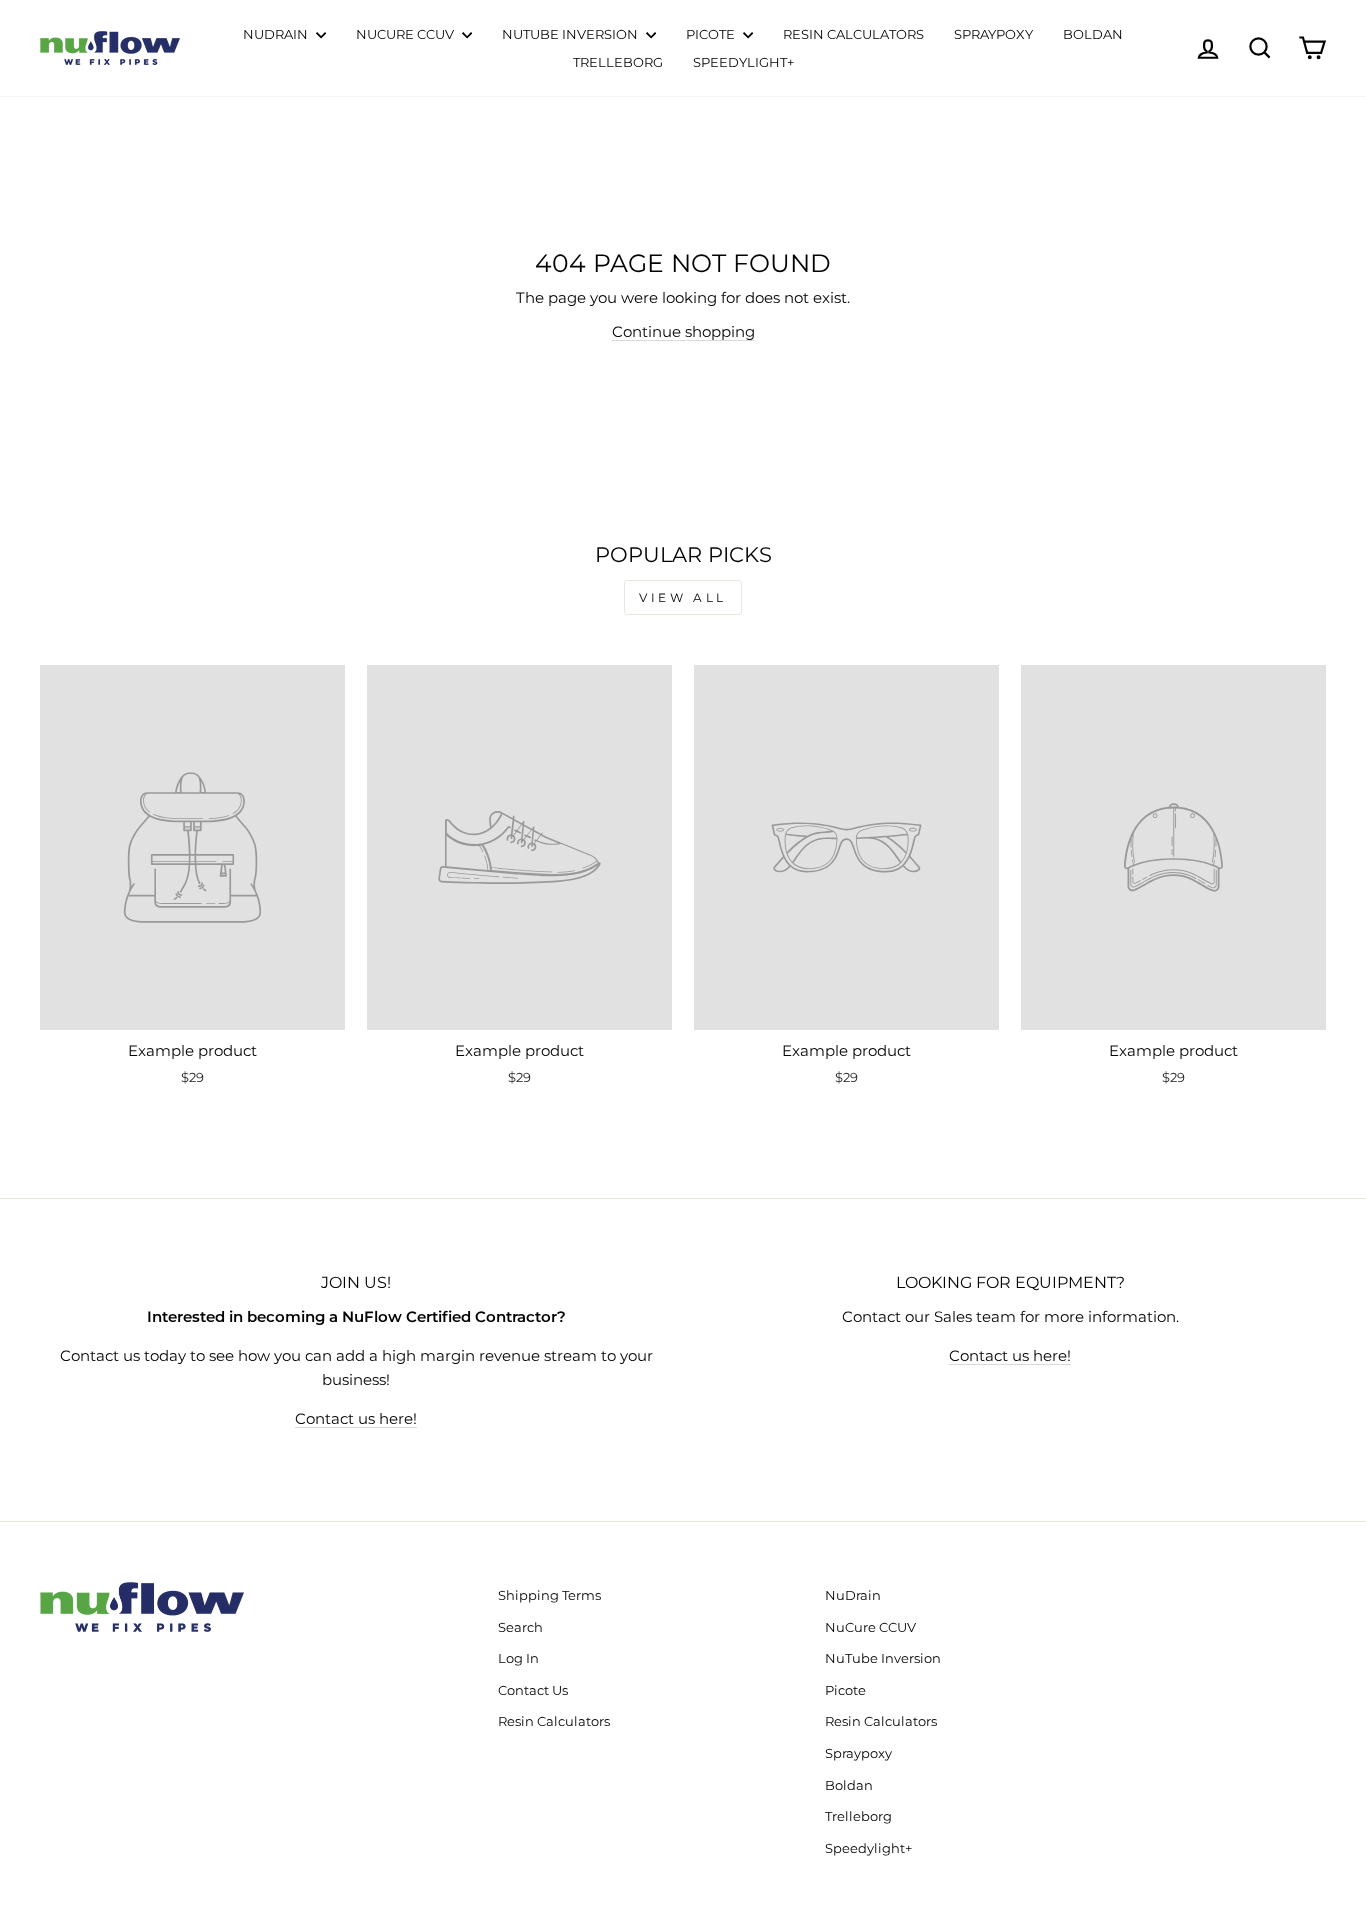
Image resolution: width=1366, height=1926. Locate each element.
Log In (518, 1658)
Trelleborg (618, 62)
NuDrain (277, 34)
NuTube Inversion (571, 34)
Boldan (1093, 34)
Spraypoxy (993, 34)
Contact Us (533, 1690)
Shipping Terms (549, 1595)
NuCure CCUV (406, 34)
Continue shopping (683, 331)
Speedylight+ (743, 62)
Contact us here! (356, 1418)
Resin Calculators (853, 34)
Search (520, 1627)
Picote (712, 34)
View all (683, 597)
